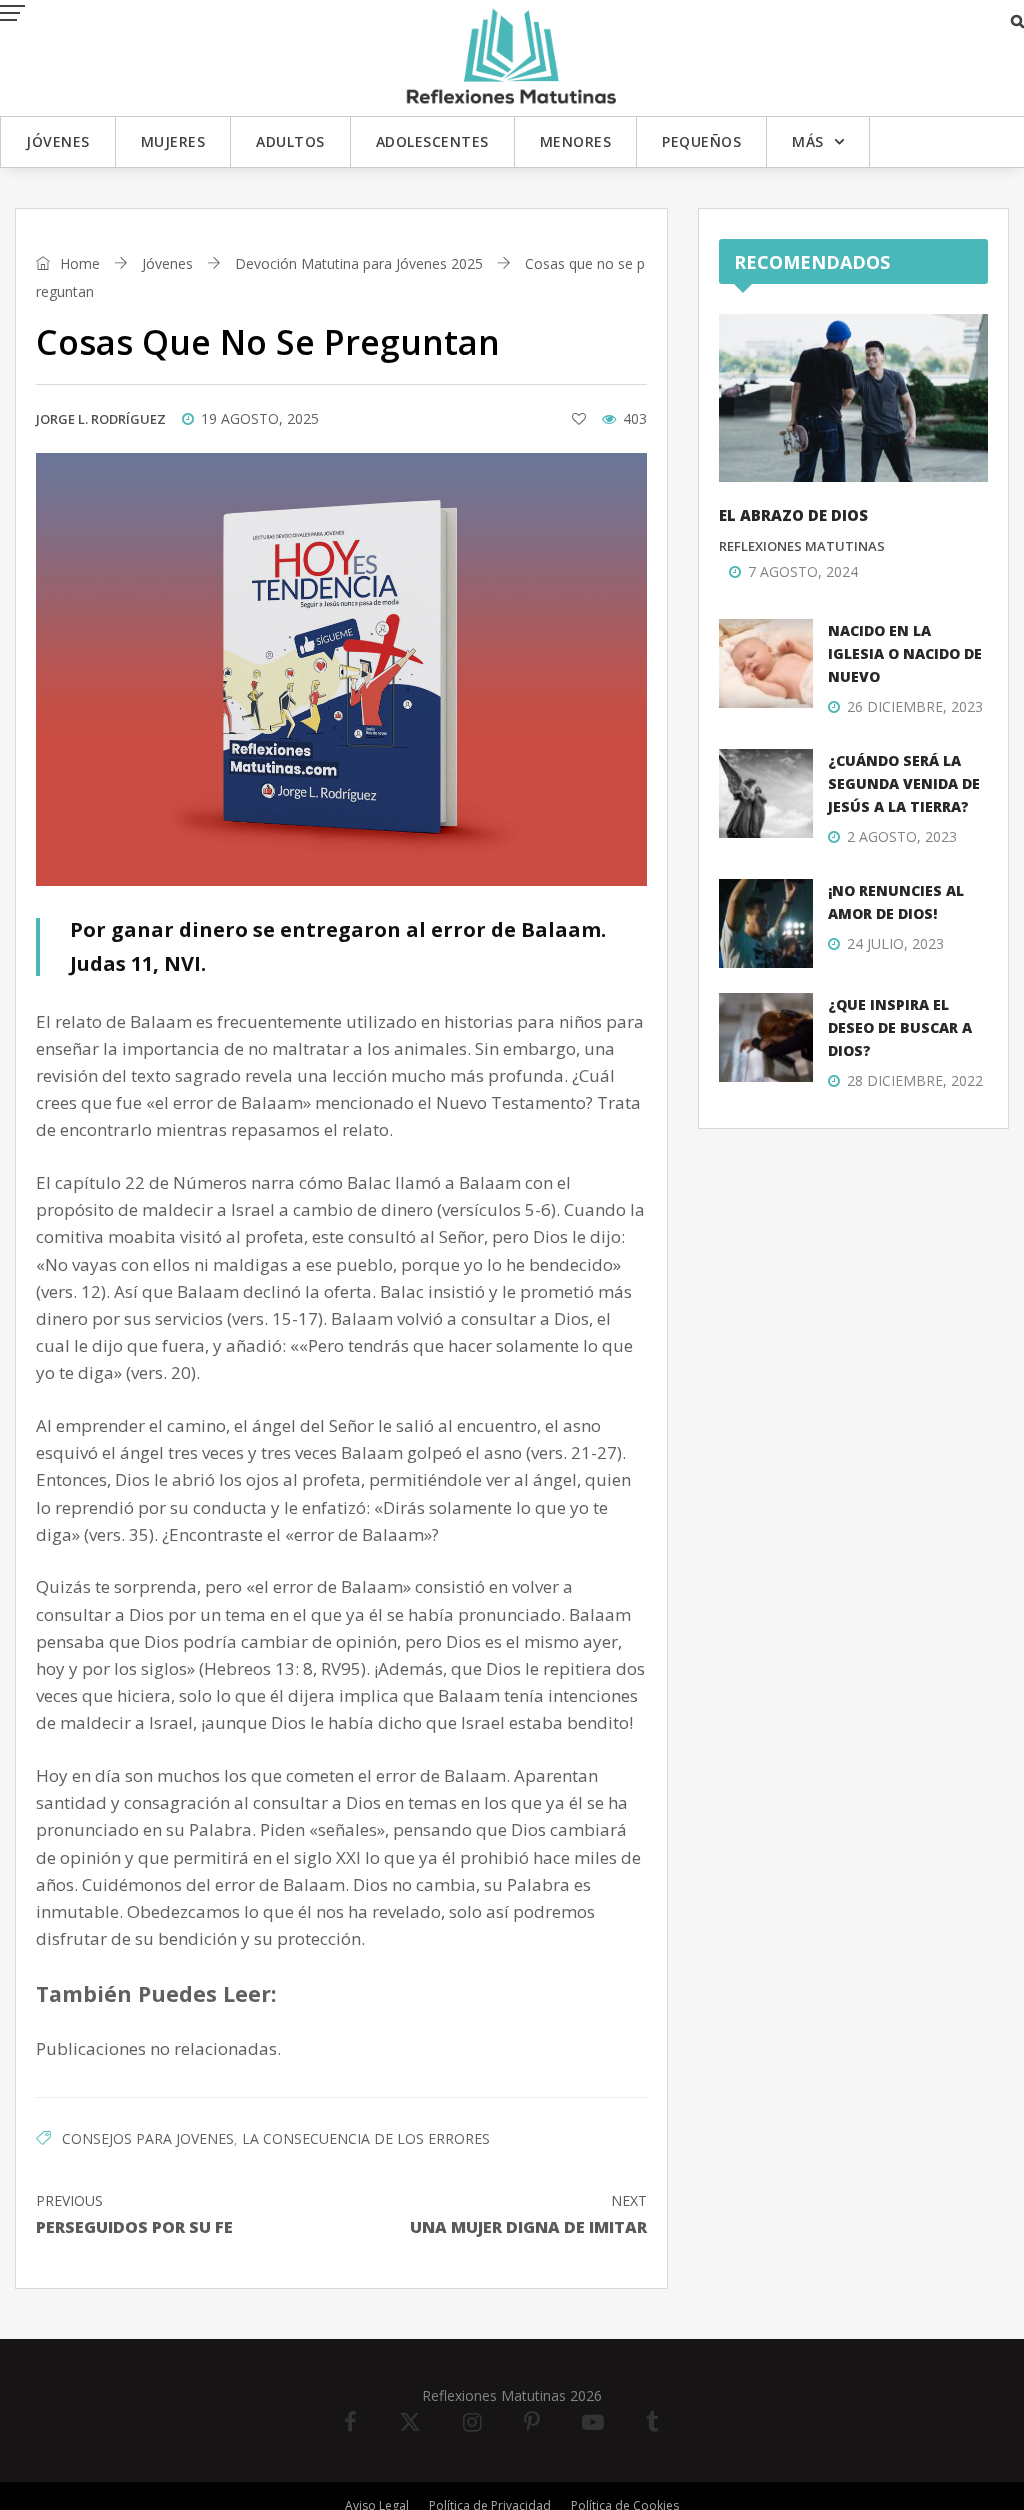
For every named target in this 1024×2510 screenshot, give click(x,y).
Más (808, 141)
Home (78, 263)
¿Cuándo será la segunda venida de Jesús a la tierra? (904, 783)
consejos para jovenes (148, 2138)
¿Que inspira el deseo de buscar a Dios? (900, 1027)
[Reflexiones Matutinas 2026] (512, 56)
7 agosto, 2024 (803, 571)
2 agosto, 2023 (902, 836)
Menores (576, 141)
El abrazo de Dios (793, 515)
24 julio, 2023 (895, 943)
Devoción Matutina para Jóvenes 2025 (359, 263)
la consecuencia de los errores (366, 2138)
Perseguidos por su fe (134, 2214)
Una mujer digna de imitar (528, 2214)
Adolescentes (432, 141)
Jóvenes (58, 141)
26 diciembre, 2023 (915, 706)
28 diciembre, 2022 (915, 1080)
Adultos (290, 141)
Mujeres (173, 141)
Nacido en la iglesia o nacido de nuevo (905, 653)
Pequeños (701, 141)
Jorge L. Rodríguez (101, 419)
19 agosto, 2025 (260, 418)
